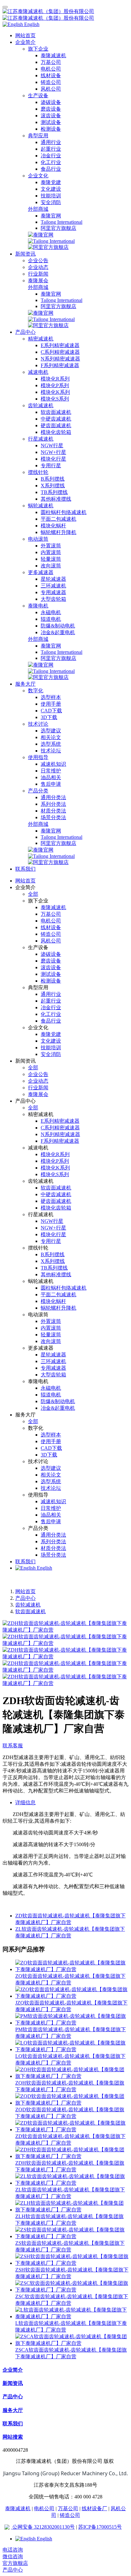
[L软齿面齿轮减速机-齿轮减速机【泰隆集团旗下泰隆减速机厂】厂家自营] (72, 2316)
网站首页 (25, 35)
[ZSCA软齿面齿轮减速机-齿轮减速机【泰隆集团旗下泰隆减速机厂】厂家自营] (72, 2343)
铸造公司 (70, 2515)
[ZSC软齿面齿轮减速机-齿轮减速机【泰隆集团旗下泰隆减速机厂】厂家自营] (72, 2290)
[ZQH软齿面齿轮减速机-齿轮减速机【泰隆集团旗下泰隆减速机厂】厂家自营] (72, 2076)
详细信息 (25, 1802)
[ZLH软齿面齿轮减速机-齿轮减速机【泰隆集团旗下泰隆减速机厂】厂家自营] (72, 2210)
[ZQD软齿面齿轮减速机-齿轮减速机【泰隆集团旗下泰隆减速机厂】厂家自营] (72, 2103)
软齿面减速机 (31, 1611)
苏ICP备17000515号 (100, 2527)
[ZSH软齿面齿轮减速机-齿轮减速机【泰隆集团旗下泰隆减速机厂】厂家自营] (72, 2263)
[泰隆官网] (41, 235)
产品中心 (25, 1598)
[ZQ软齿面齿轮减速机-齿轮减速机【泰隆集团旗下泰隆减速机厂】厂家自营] (72, 1969)
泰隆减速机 (18, 2508)
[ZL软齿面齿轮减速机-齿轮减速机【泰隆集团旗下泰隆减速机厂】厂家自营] (72, 2183)
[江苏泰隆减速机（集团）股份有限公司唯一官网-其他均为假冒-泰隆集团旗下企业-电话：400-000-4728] (65, 15)
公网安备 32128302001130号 (43, 2527)
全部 (33, 894)
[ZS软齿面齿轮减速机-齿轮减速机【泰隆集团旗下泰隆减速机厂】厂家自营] (72, 2236)
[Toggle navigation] (5, 7)
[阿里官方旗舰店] (48, 247)
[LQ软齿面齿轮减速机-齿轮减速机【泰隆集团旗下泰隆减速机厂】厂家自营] (72, 2049)
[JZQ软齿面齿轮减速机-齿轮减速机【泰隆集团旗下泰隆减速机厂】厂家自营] (72, 1996)
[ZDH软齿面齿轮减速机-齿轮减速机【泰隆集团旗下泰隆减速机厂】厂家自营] (72, 2156)
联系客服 (13, 1746)
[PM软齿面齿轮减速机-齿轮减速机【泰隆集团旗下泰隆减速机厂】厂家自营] (72, 2023)
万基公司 (68, 2508)
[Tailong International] (51, 241)
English (44, 1568)
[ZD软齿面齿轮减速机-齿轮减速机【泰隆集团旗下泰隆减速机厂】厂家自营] (72, 2130)
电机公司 (44, 2508)
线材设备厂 (94, 2508)
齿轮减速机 (28, 1605)
